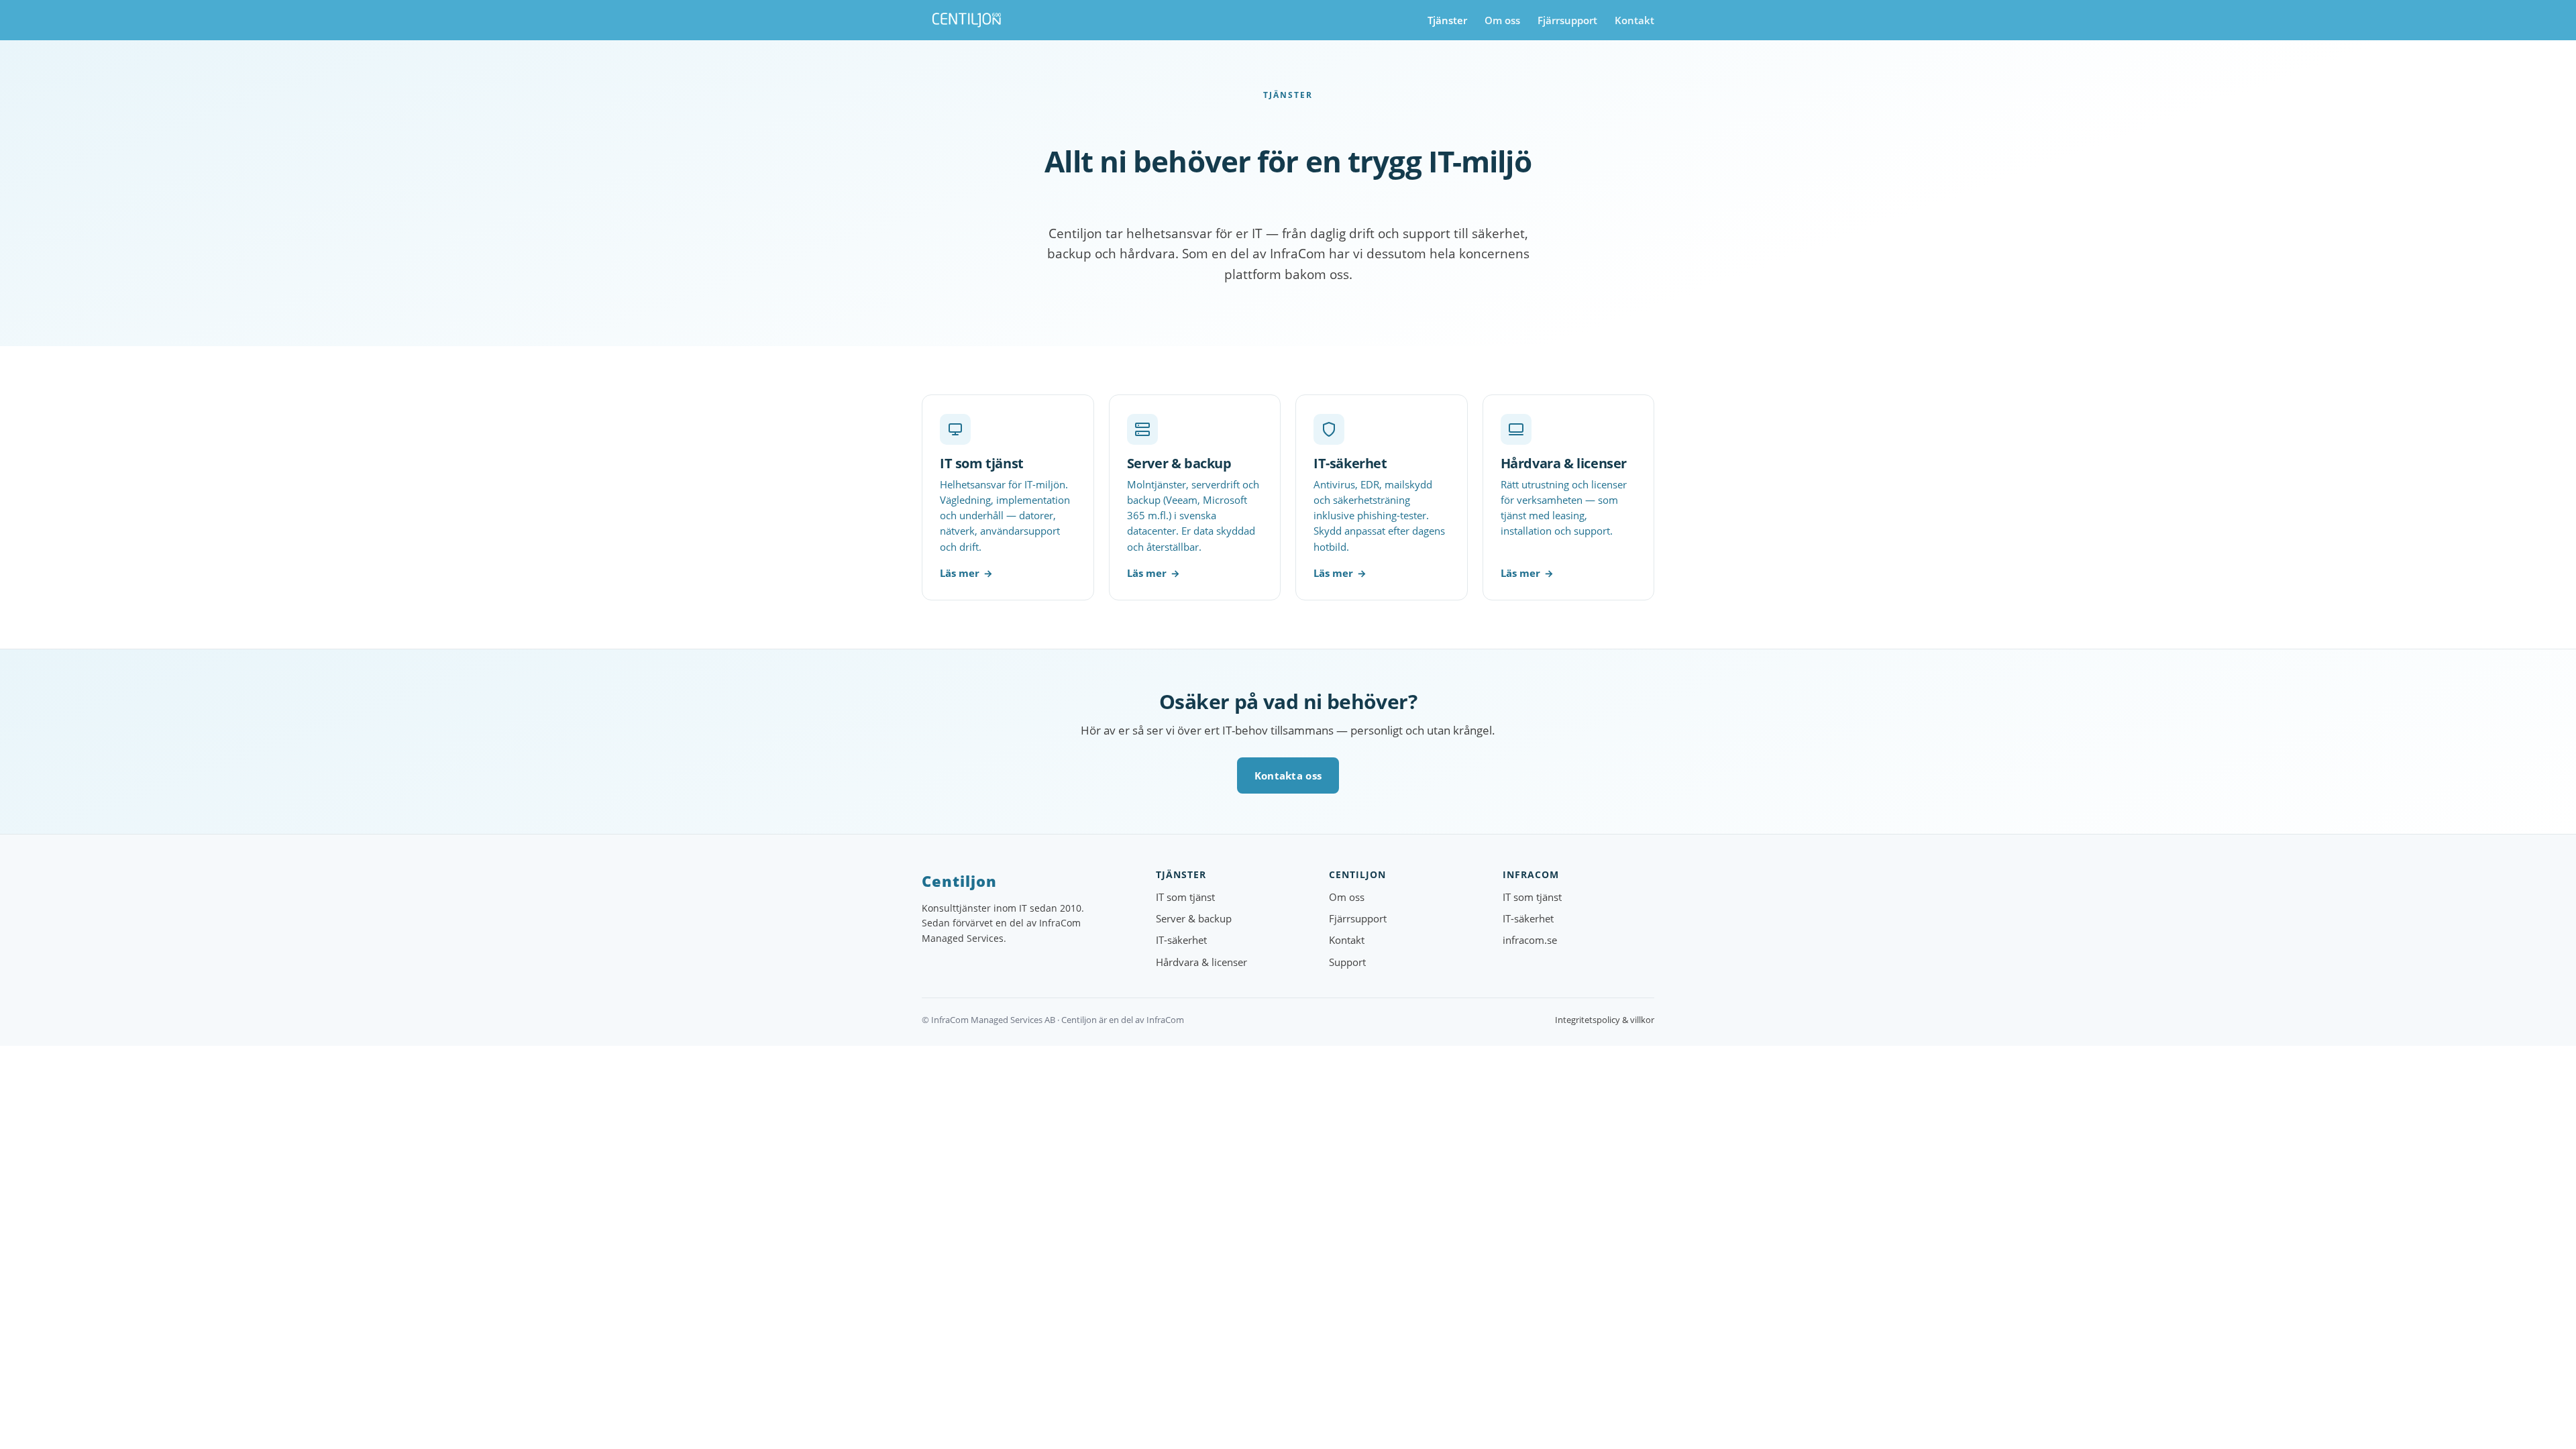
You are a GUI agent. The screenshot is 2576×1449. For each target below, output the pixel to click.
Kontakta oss (1288, 775)
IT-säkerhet (1181, 940)
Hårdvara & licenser (1201, 962)
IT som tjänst (1185, 897)
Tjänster (1447, 20)
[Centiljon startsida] (967, 20)
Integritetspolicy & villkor (1605, 1020)
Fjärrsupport (1567, 20)
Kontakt (1634, 20)
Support (1347, 962)
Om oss (1502, 20)
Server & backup (1194, 919)
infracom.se (1530, 940)
